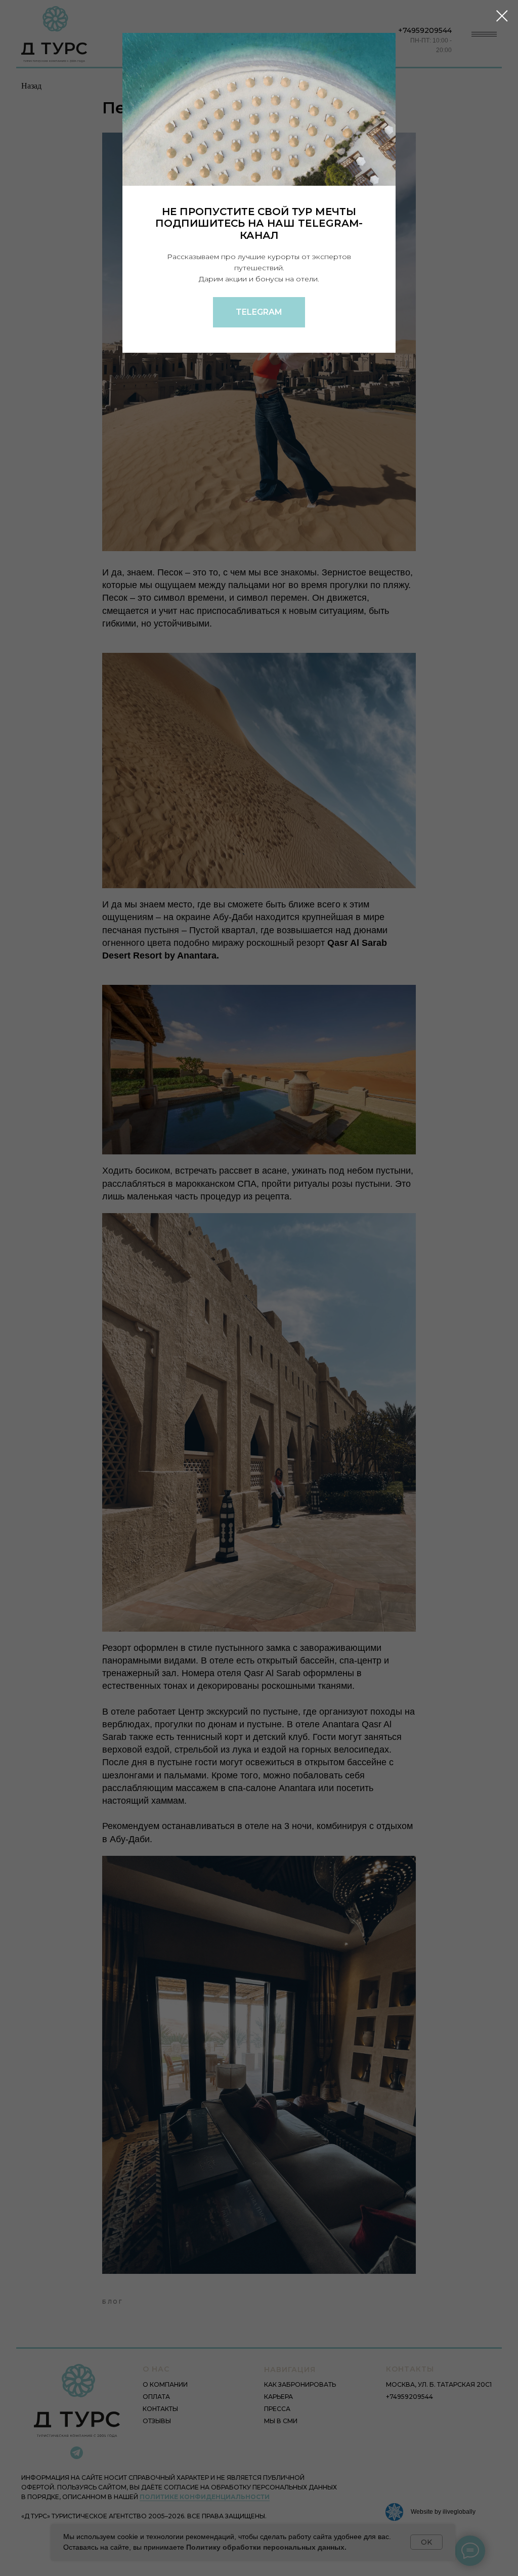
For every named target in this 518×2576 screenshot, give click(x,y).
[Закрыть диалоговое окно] (502, 16)
